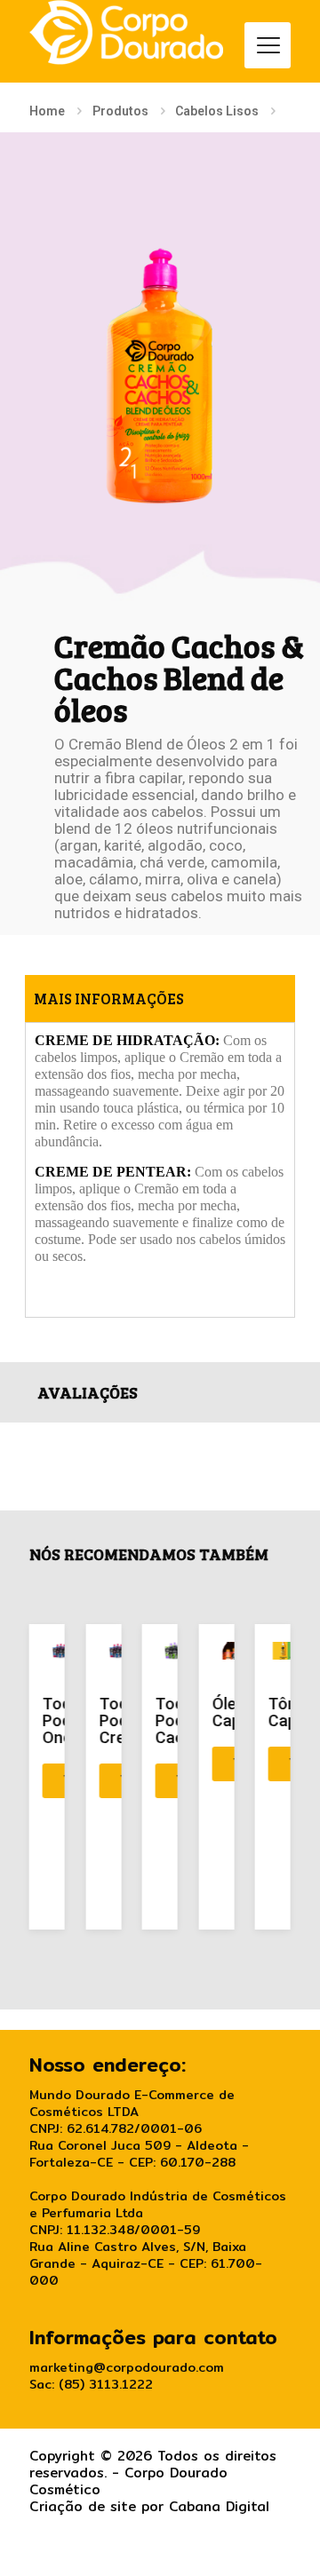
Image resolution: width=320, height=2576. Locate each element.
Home (47, 111)
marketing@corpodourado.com (127, 2367)
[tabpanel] (160, 1169)
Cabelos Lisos (217, 111)
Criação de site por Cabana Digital (149, 2506)
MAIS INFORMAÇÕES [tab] (109, 999)
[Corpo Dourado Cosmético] (126, 32)
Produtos (120, 111)
